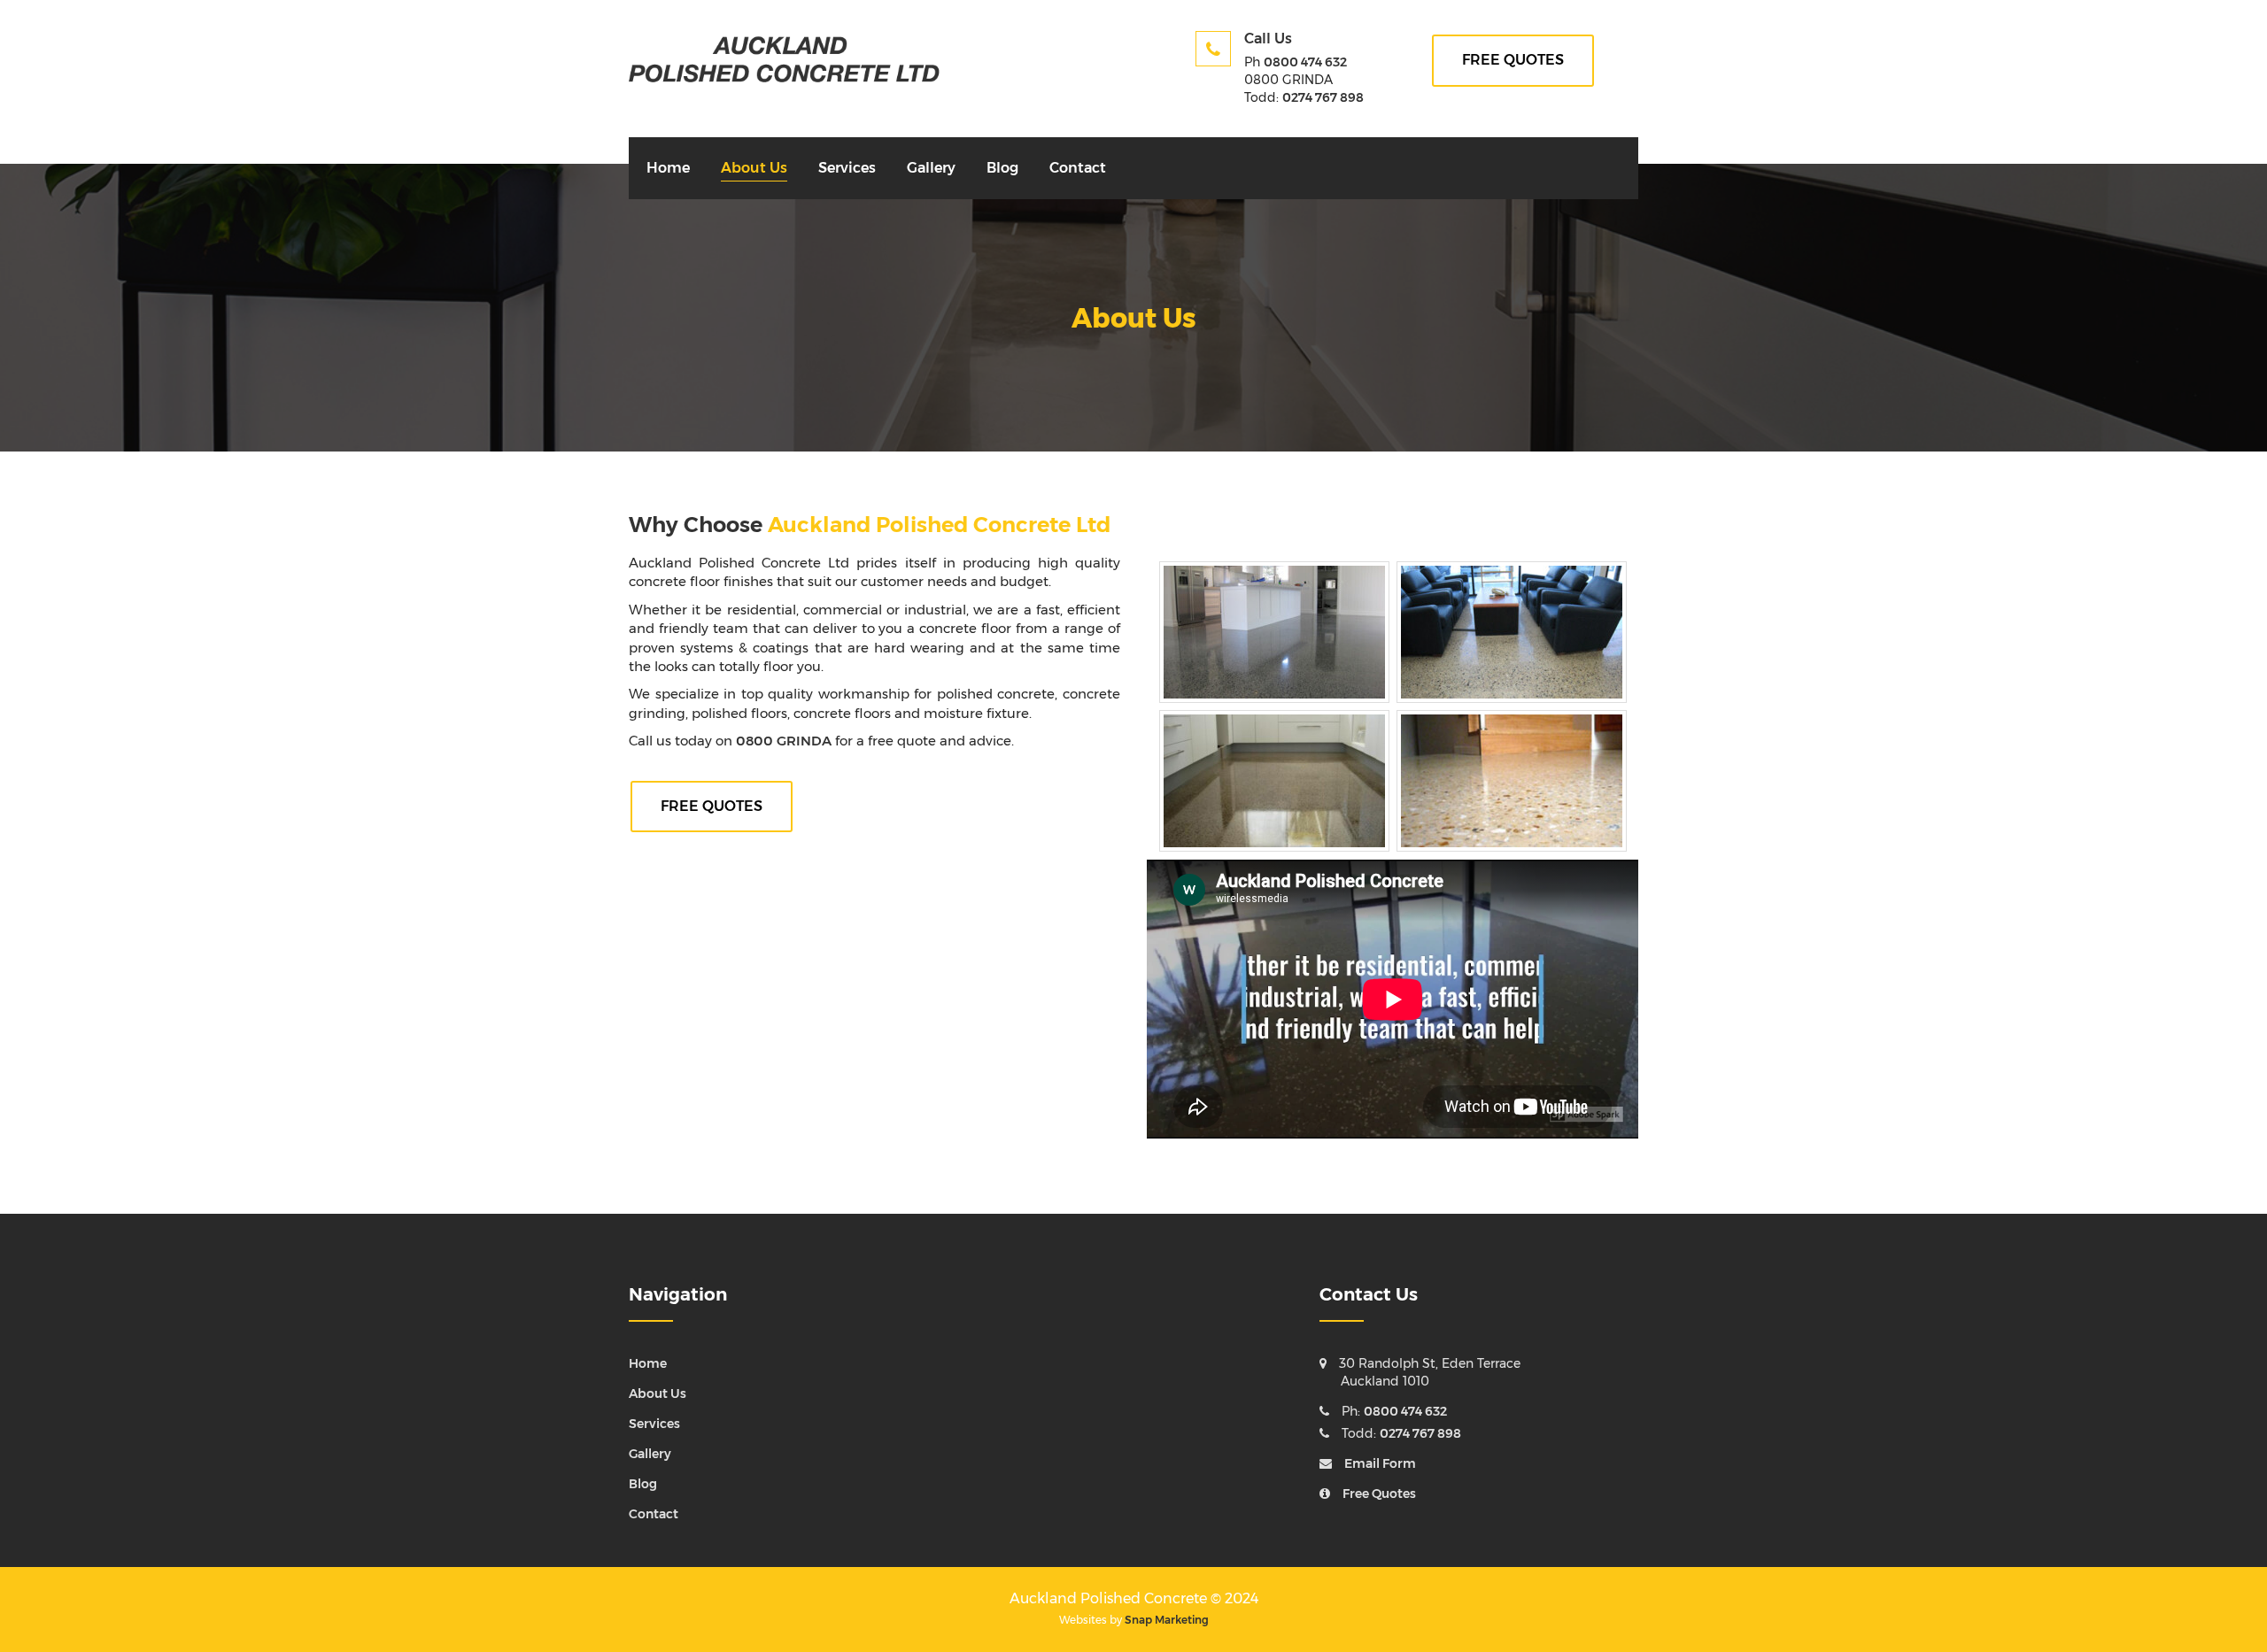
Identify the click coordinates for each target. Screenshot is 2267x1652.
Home (668, 168)
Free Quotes (1379, 1494)
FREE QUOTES (1513, 60)
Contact (1078, 168)
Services (847, 168)
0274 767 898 (1323, 97)
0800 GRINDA (784, 741)
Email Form (1380, 1463)
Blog (1002, 168)
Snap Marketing (1167, 1620)
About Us (754, 168)
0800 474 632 (1305, 62)
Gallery (931, 168)
